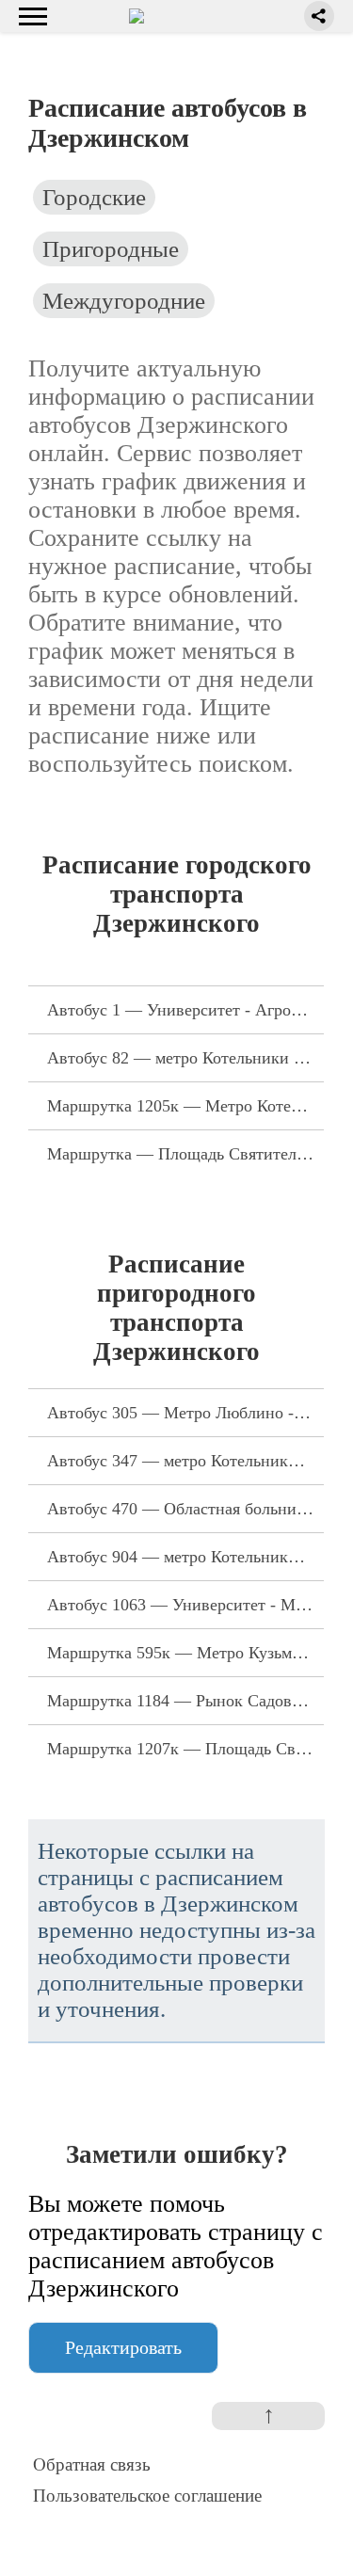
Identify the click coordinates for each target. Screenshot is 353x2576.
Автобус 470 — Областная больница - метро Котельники (185, 1509)
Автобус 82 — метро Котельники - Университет (185, 1058)
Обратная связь (92, 2464)
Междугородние (124, 301)
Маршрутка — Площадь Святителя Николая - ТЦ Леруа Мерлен (185, 1154)
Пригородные (111, 249)
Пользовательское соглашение (147, 2496)
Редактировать (123, 2347)
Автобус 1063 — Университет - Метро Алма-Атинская (185, 1605)
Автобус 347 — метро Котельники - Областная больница (185, 1461)
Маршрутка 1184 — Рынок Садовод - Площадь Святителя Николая (185, 1701)
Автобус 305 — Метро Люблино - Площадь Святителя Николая (185, 1413)
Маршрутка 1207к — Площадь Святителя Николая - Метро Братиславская (185, 1749)
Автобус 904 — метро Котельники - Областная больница (185, 1557)
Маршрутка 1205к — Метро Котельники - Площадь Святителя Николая (185, 1106)
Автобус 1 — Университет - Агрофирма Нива (185, 1010)
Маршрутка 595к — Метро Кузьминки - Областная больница (185, 1653)
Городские (94, 197)
